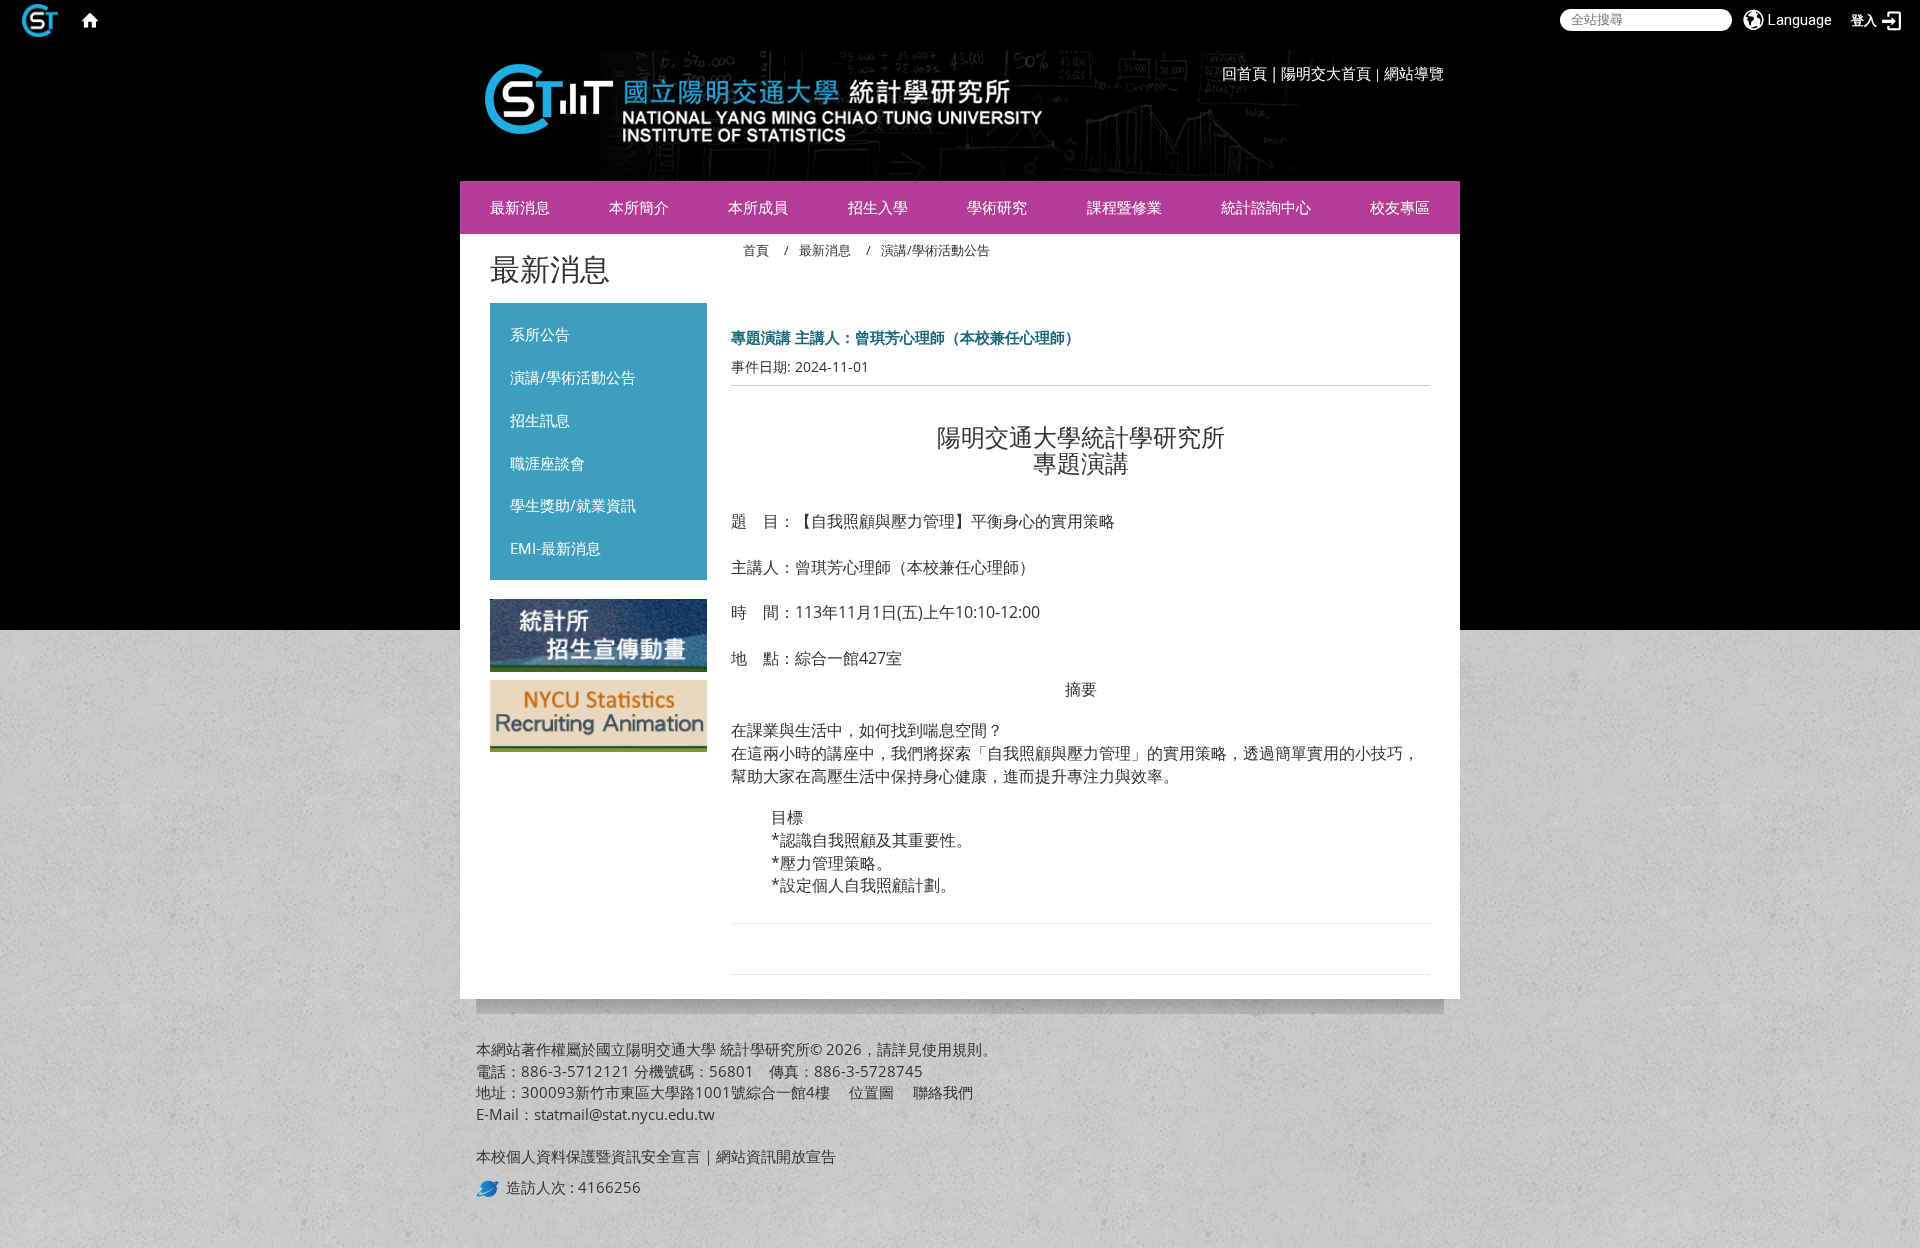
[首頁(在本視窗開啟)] (90, 20)
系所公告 (540, 334)
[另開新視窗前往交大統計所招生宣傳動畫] (598, 638)
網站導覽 (1414, 73)
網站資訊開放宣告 (776, 1156)
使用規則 (952, 1049)
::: (1439, 55)
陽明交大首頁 (1326, 73)
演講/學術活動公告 (573, 377)
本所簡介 (639, 207)
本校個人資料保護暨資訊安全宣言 (588, 1156)
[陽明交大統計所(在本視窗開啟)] (755, 110)
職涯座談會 (547, 463)
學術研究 (997, 207)
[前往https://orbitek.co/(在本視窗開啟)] (491, 1187)
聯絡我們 (943, 1092)
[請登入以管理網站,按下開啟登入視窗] (40, 20)
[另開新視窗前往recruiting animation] (598, 718)
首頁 (756, 250)
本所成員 (758, 207)
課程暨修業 (1124, 207)
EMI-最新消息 (555, 548)
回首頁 (1244, 73)
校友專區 (1400, 207)
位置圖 (871, 1092)
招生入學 (878, 207)
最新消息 (520, 207)
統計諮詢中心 (1266, 207)
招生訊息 (540, 420)
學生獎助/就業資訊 (573, 505)
